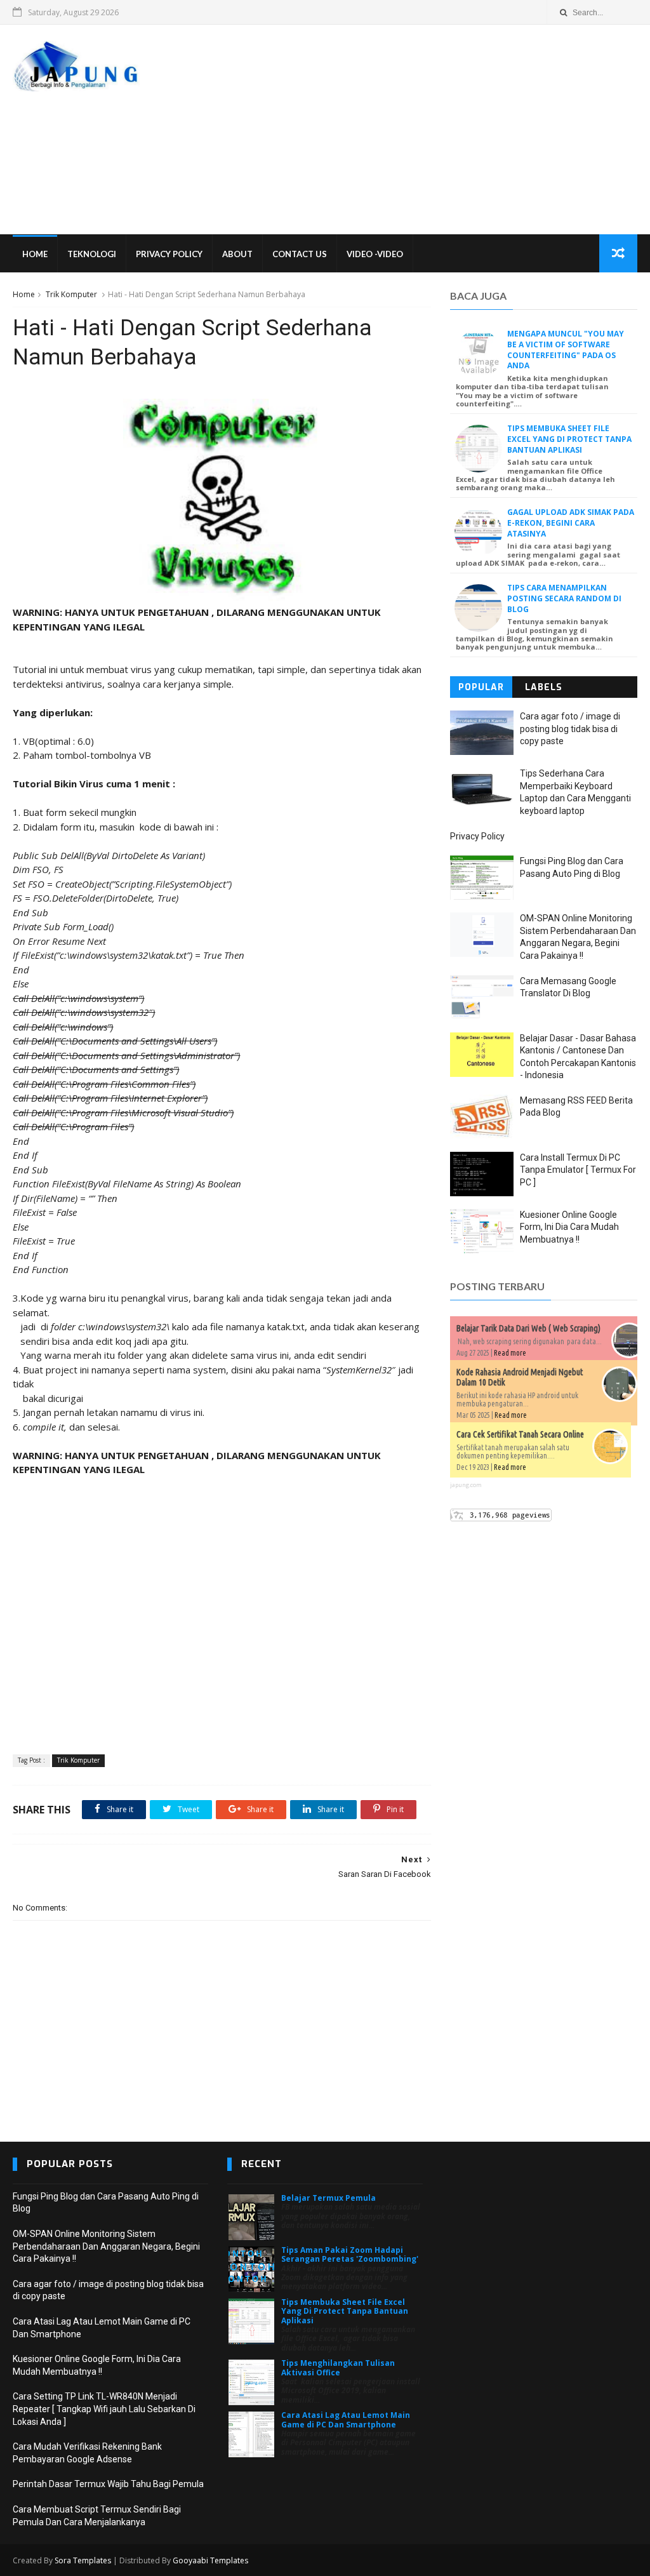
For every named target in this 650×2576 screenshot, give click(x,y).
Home (35, 254)
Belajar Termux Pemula (328, 2198)
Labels (544, 687)
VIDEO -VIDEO (375, 254)
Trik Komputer (71, 294)
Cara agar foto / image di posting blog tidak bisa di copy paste (570, 729)
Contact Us (300, 254)
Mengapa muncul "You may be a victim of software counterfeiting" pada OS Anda (566, 350)
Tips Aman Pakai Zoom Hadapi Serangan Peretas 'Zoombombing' (350, 2254)
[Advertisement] (406, 130)
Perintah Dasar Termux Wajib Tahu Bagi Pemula (108, 2484)
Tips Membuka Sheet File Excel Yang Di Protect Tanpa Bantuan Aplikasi (569, 439)
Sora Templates (83, 2560)
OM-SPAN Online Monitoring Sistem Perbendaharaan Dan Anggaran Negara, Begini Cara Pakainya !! (106, 2246)
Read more (510, 1353)
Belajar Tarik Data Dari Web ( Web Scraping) (528, 1328)
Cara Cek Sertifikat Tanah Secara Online (520, 1434)
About (237, 254)
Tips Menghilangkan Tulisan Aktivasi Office (338, 2367)
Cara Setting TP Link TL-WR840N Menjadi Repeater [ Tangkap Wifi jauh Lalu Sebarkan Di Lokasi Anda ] (104, 2409)
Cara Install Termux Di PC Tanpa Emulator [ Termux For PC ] (578, 1170)
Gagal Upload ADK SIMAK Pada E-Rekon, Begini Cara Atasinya (571, 523)
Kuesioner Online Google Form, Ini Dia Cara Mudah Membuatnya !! (569, 1227)
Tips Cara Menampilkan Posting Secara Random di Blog (564, 598)
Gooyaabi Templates (210, 2560)
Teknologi (92, 254)
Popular (481, 687)
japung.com (466, 1485)
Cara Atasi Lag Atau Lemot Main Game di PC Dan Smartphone (346, 2419)
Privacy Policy (169, 254)
